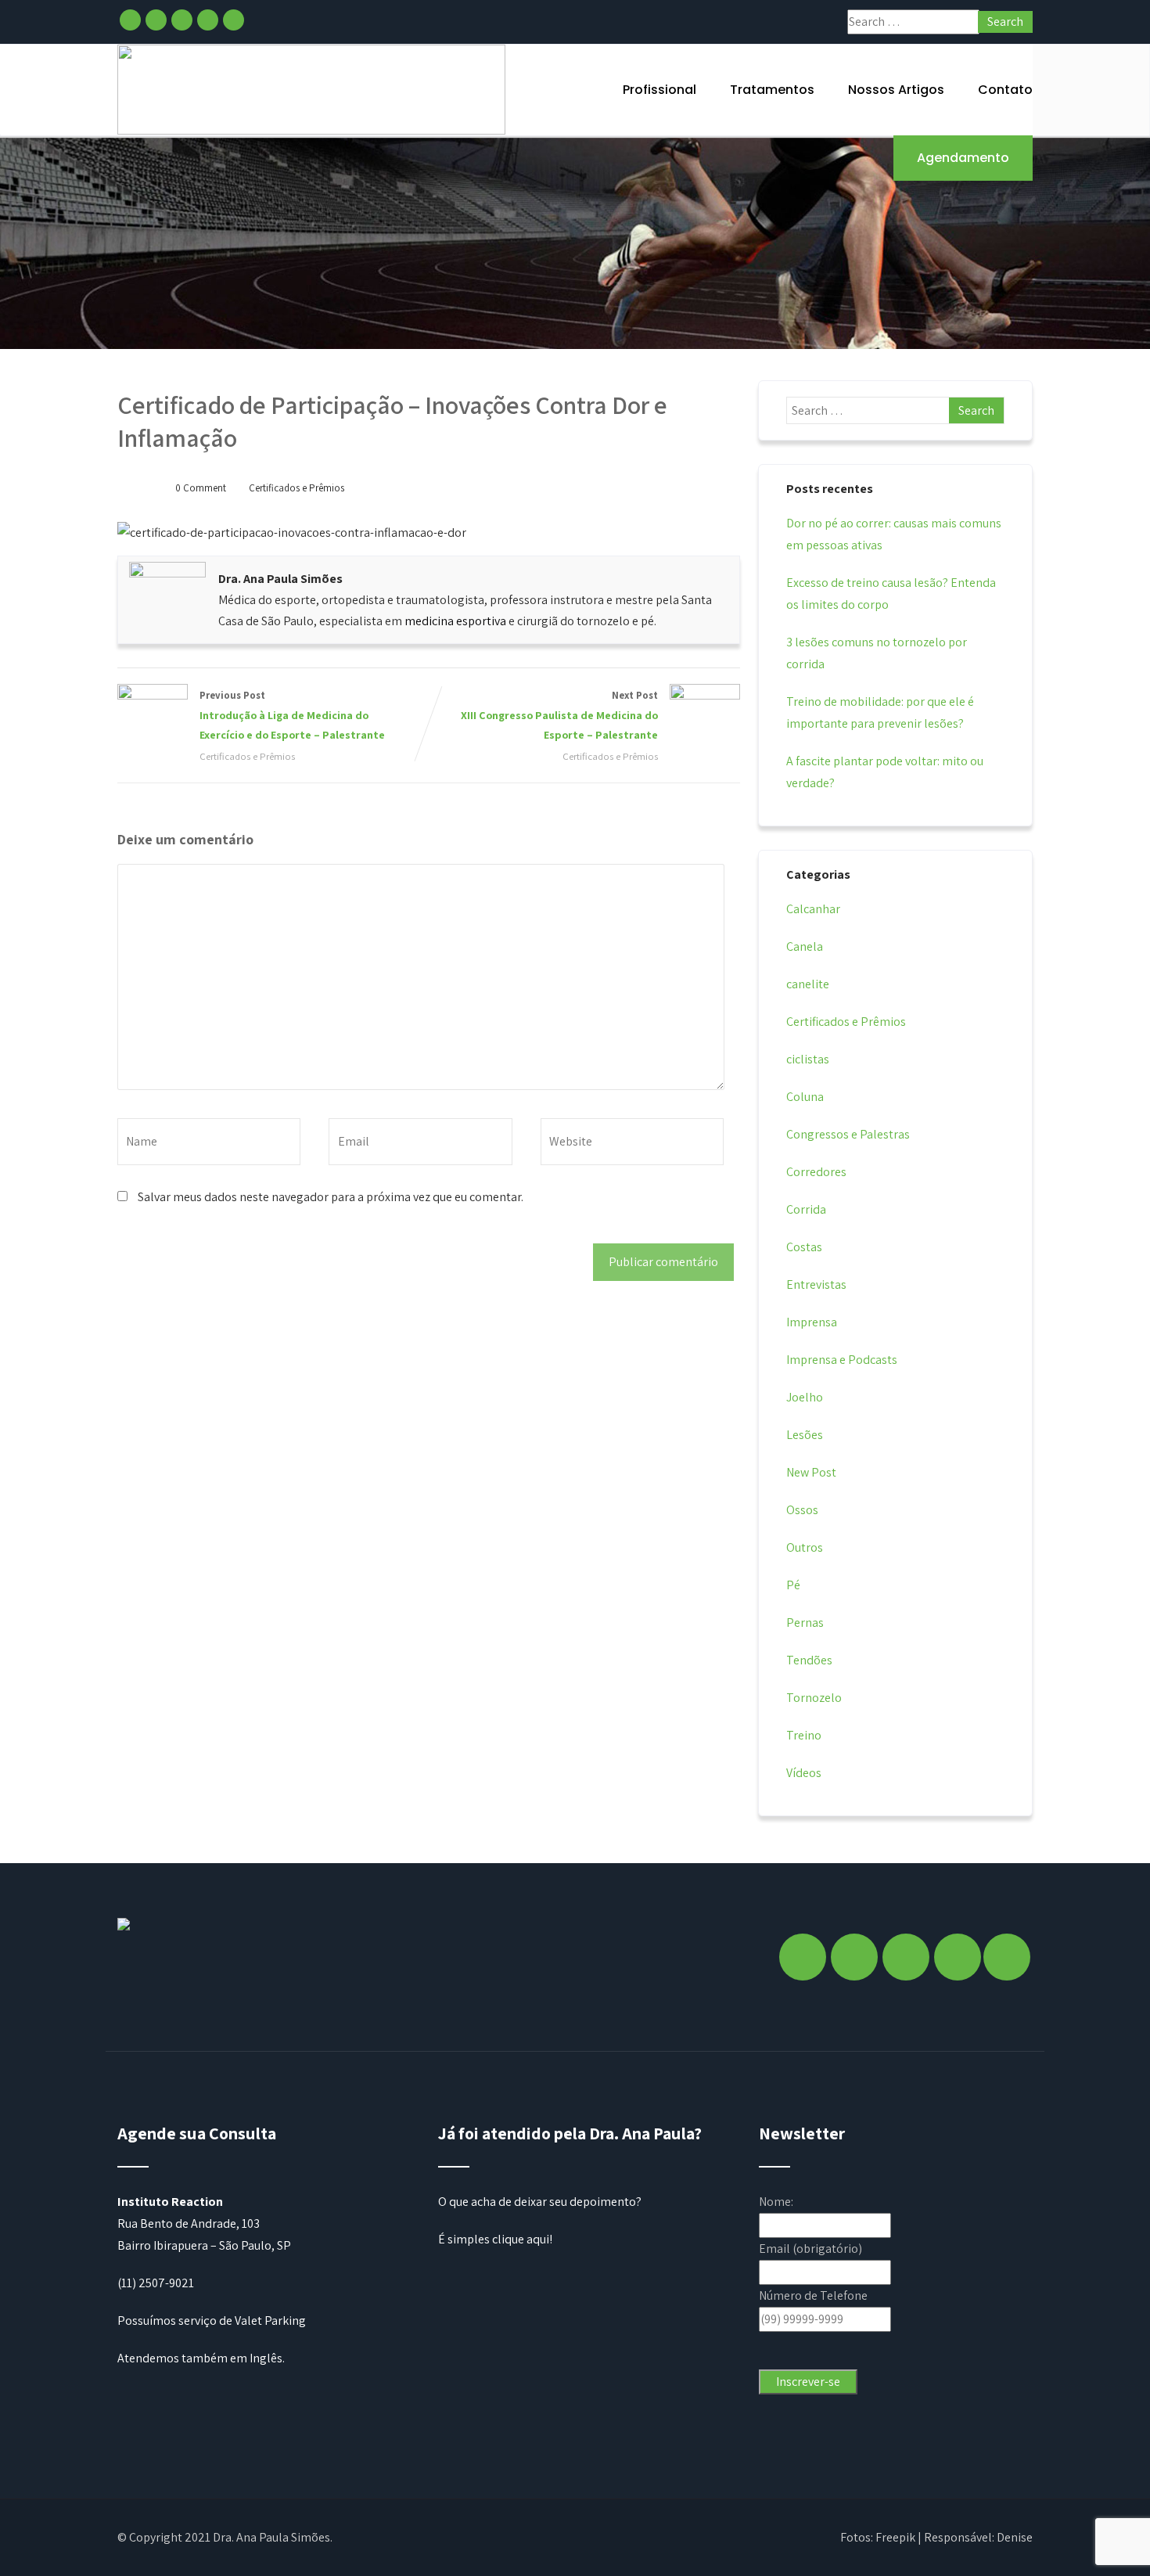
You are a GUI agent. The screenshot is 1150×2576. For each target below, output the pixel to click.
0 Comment (201, 488)
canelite (808, 984)
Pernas (805, 1623)
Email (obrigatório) (810, 2249)
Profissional (659, 90)
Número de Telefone (813, 2295)
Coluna (805, 1097)
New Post (811, 1472)
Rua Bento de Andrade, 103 (189, 2223)
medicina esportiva (455, 621)
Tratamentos (772, 90)
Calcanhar (813, 909)
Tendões (809, 1660)
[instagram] (156, 20)
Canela (805, 946)
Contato (1005, 90)
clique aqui (521, 2239)
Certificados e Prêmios (296, 488)
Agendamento (963, 158)
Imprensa (812, 1322)
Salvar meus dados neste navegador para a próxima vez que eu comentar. (331, 1197)
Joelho (805, 1397)
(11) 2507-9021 (156, 2283)
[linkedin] (208, 20)
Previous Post (292, 715)
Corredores (816, 1172)
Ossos (802, 1510)
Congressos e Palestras (848, 1134)
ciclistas (808, 1059)
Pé (793, 1585)
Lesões (805, 1435)
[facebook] (130, 20)
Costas (804, 1247)
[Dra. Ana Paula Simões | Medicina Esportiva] (311, 90)
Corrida (806, 1209)
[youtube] (234, 20)
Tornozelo (814, 1698)
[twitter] (182, 20)
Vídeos (804, 1773)
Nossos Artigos (896, 90)
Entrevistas (816, 1284)
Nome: (776, 2202)
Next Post (559, 715)
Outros (805, 1547)
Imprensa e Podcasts (842, 1360)
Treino (804, 1735)
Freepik (895, 2537)
